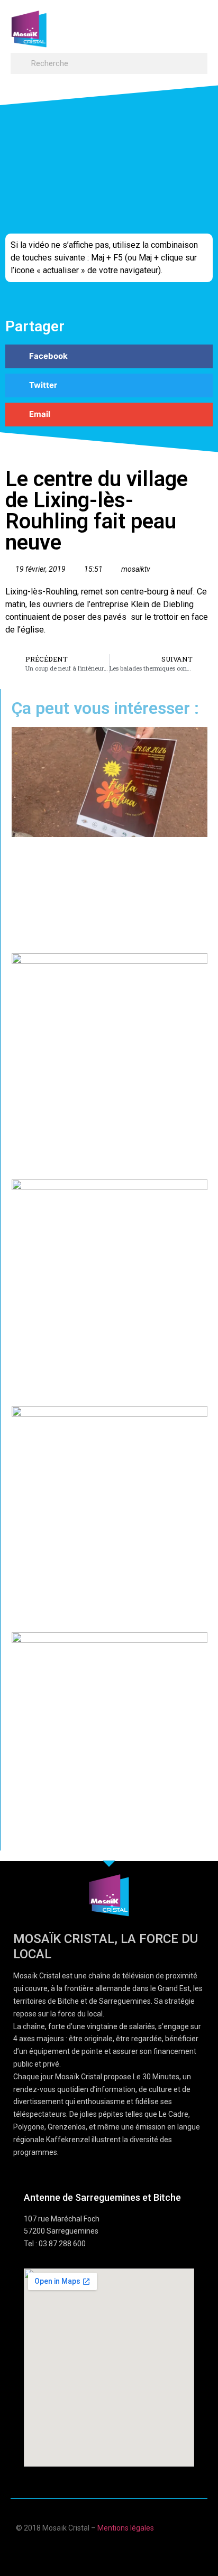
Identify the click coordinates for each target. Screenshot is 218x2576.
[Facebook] (78, 2551)
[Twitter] (119, 2551)
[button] (197, 24)
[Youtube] (99, 2551)
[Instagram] (140, 2551)
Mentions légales (126, 2528)
